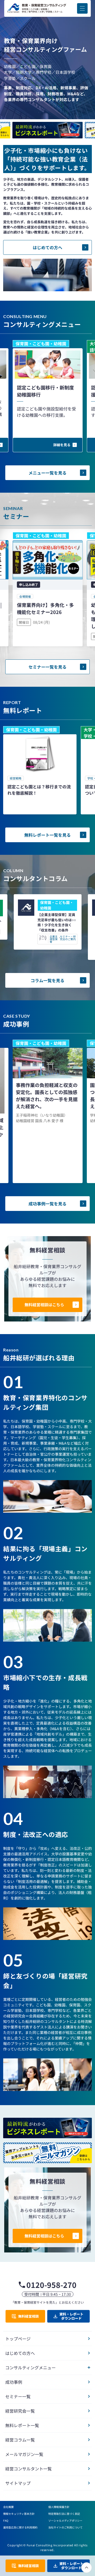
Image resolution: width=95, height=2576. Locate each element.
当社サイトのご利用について (65, 2527)
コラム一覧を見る (47, 980)
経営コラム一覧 (20, 2440)
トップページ (18, 2339)
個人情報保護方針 (59, 2507)
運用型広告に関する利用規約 (20, 2527)
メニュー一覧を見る (47, 473)
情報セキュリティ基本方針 (19, 2514)
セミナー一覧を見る (47, 667)
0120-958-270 (51, 2285)
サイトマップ (18, 2483)
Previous (47, 121)
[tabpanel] (40, 770)
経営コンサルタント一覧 (28, 2469)
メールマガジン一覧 (24, 2454)
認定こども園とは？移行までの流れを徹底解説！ (39, 790)
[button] (82, 8)
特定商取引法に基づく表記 (64, 2514)
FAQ (6, 2520)
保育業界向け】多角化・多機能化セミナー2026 (45, 608)
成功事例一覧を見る (47, 1204)
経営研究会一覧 (20, 2411)
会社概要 (8, 2507)
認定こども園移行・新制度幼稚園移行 (45, 391)
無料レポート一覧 (22, 2425)
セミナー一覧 (18, 2396)
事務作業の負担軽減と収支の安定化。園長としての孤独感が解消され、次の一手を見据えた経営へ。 (47, 1096)
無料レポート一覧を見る (47, 835)
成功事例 (14, 2382)
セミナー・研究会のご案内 (68, 938)
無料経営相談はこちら (44, 1305)
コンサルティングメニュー (30, 2367)
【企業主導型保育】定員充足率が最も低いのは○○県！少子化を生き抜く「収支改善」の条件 (57, 922)
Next (47, 140)
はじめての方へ (47, 247)
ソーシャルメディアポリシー (65, 2520)
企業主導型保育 (54, 939)
